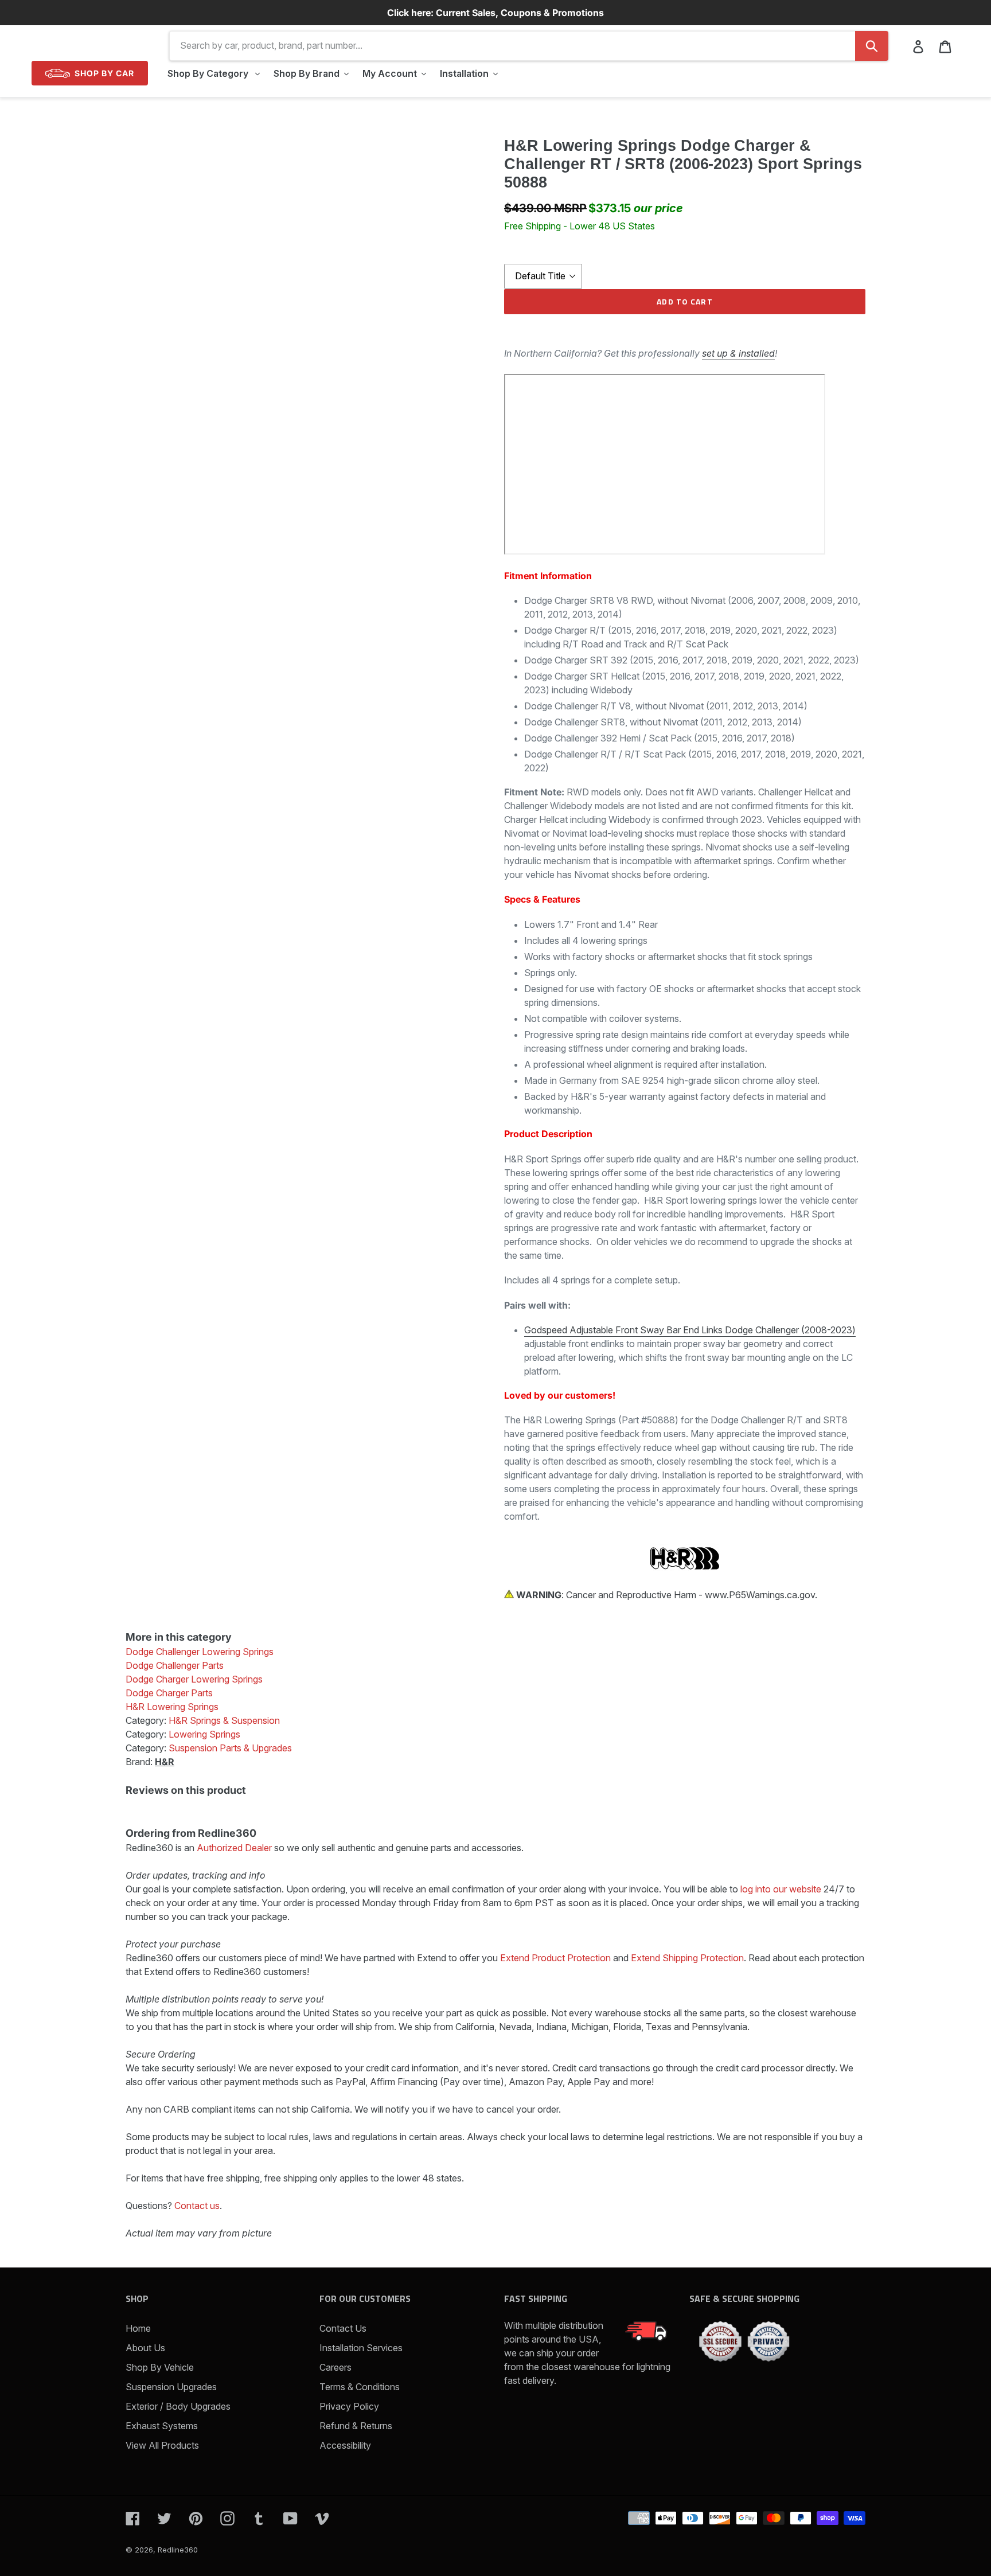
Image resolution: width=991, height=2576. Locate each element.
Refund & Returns (356, 2426)
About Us (145, 2348)
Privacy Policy (349, 2406)
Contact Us (343, 2328)
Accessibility (345, 2445)
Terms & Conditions (360, 2387)
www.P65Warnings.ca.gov (760, 1595)
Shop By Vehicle (160, 2367)
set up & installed (738, 353)
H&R (165, 1762)
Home (138, 2328)
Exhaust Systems (162, 2426)
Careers (335, 2367)
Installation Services (361, 2348)
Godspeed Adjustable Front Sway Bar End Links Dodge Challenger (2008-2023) (690, 1330)
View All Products (162, 2445)
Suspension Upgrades (171, 2387)
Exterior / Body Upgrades (178, 2406)
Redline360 (178, 2550)
